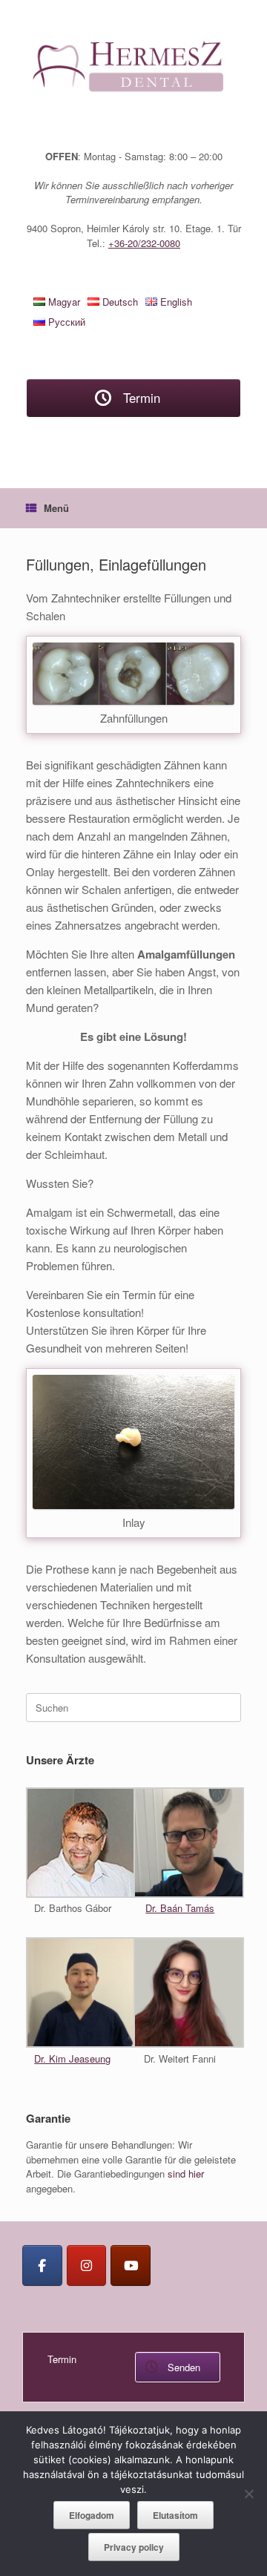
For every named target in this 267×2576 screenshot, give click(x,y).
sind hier (186, 2173)
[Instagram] (87, 2265)
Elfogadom (92, 2515)
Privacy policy (134, 2547)
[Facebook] (42, 2265)
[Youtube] (131, 2265)
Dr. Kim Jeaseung (72, 2058)
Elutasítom (175, 2515)
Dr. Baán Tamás (180, 1908)
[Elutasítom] (248, 2494)
